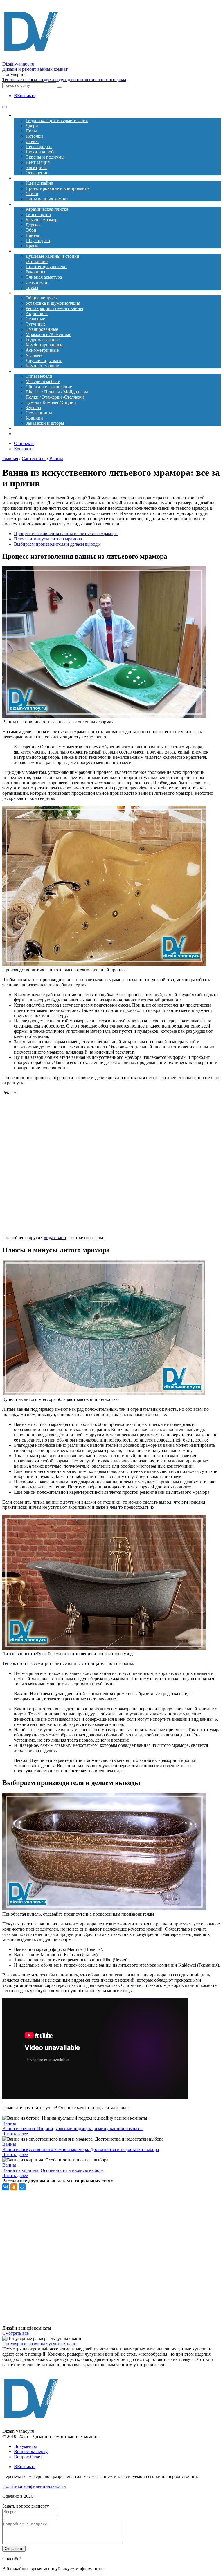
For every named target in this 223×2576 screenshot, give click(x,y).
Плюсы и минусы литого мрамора (48, 539)
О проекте (24, 443)
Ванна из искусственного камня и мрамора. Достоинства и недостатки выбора (81, 2149)
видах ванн (55, 1238)
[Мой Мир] (22, 2187)
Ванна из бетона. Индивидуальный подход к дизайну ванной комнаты (72, 2128)
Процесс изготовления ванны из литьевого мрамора (66, 534)
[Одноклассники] (14, 2187)
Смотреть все (16, 2333)
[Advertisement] (111, 1165)
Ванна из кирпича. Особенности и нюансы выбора (53, 2170)
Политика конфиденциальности (34, 2486)
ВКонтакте (25, 96)
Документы (25, 2446)
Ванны (9, 2123)
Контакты (24, 449)
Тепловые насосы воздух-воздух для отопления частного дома (64, 80)
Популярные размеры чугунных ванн (39, 2344)
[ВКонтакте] (6, 2187)
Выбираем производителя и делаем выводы (57, 544)
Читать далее (15, 2134)
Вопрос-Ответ (28, 2457)
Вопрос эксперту (31, 2451)
